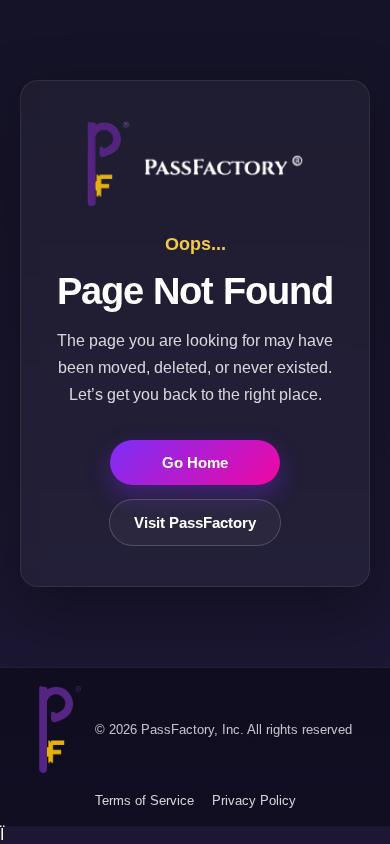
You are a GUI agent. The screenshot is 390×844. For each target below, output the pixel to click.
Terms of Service (144, 800)
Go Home (195, 462)
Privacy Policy (254, 800)
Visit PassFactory (195, 522)
